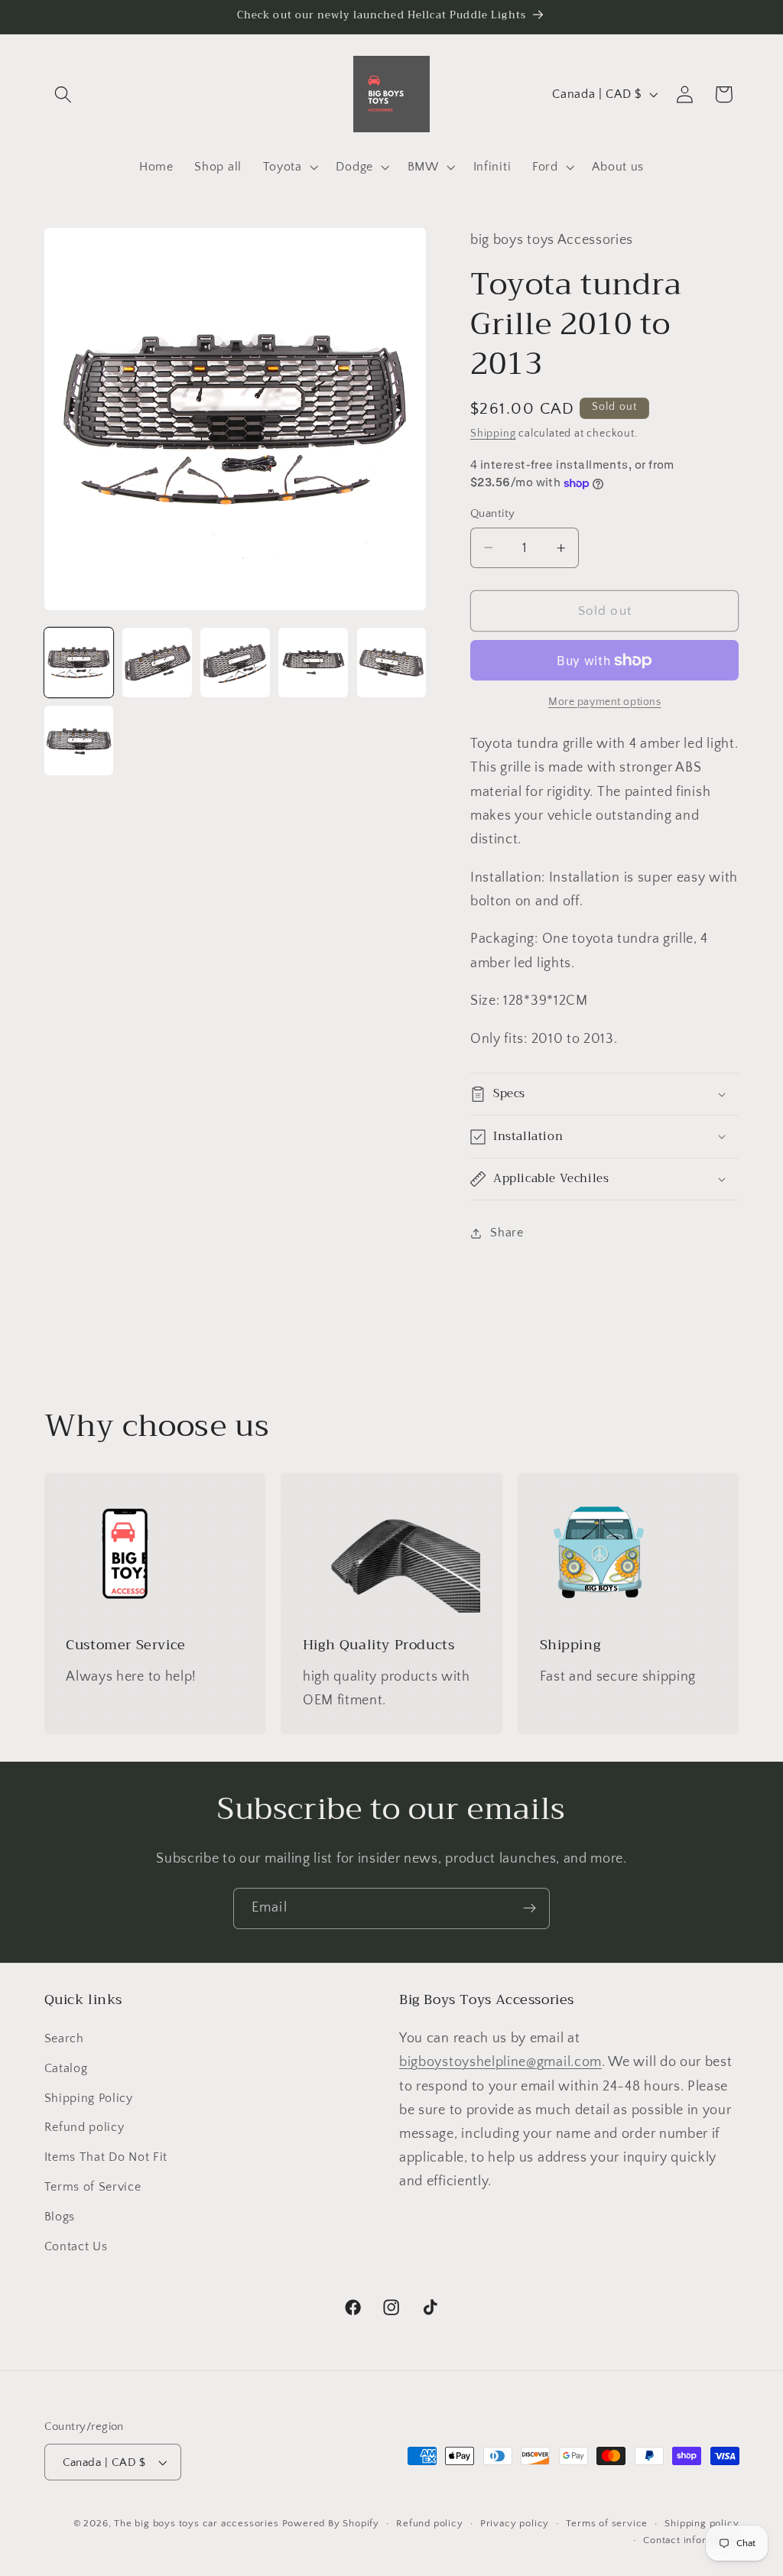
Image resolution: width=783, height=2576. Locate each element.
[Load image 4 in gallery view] (313, 663)
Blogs (60, 2217)
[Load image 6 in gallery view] (79, 741)
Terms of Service (93, 2187)
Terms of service (607, 2523)
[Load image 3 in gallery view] (235, 663)
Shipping (493, 434)
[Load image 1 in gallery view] (79, 663)
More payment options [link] (605, 702)
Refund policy (84, 2127)
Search (64, 2038)
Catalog (66, 2068)
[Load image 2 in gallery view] (157, 663)
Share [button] (507, 1233)
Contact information (691, 2540)
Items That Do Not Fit (106, 2157)
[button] (64, 94)
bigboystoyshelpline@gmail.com (500, 2062)
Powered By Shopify (331, 2523)
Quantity (493, 513)
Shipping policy (702, 2523)
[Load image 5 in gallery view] (392, 663)
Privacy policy (515, 2523)
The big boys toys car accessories (197, 2523)
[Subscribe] (530, 1908)
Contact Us (76, 2246)
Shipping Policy (89, 2098)
